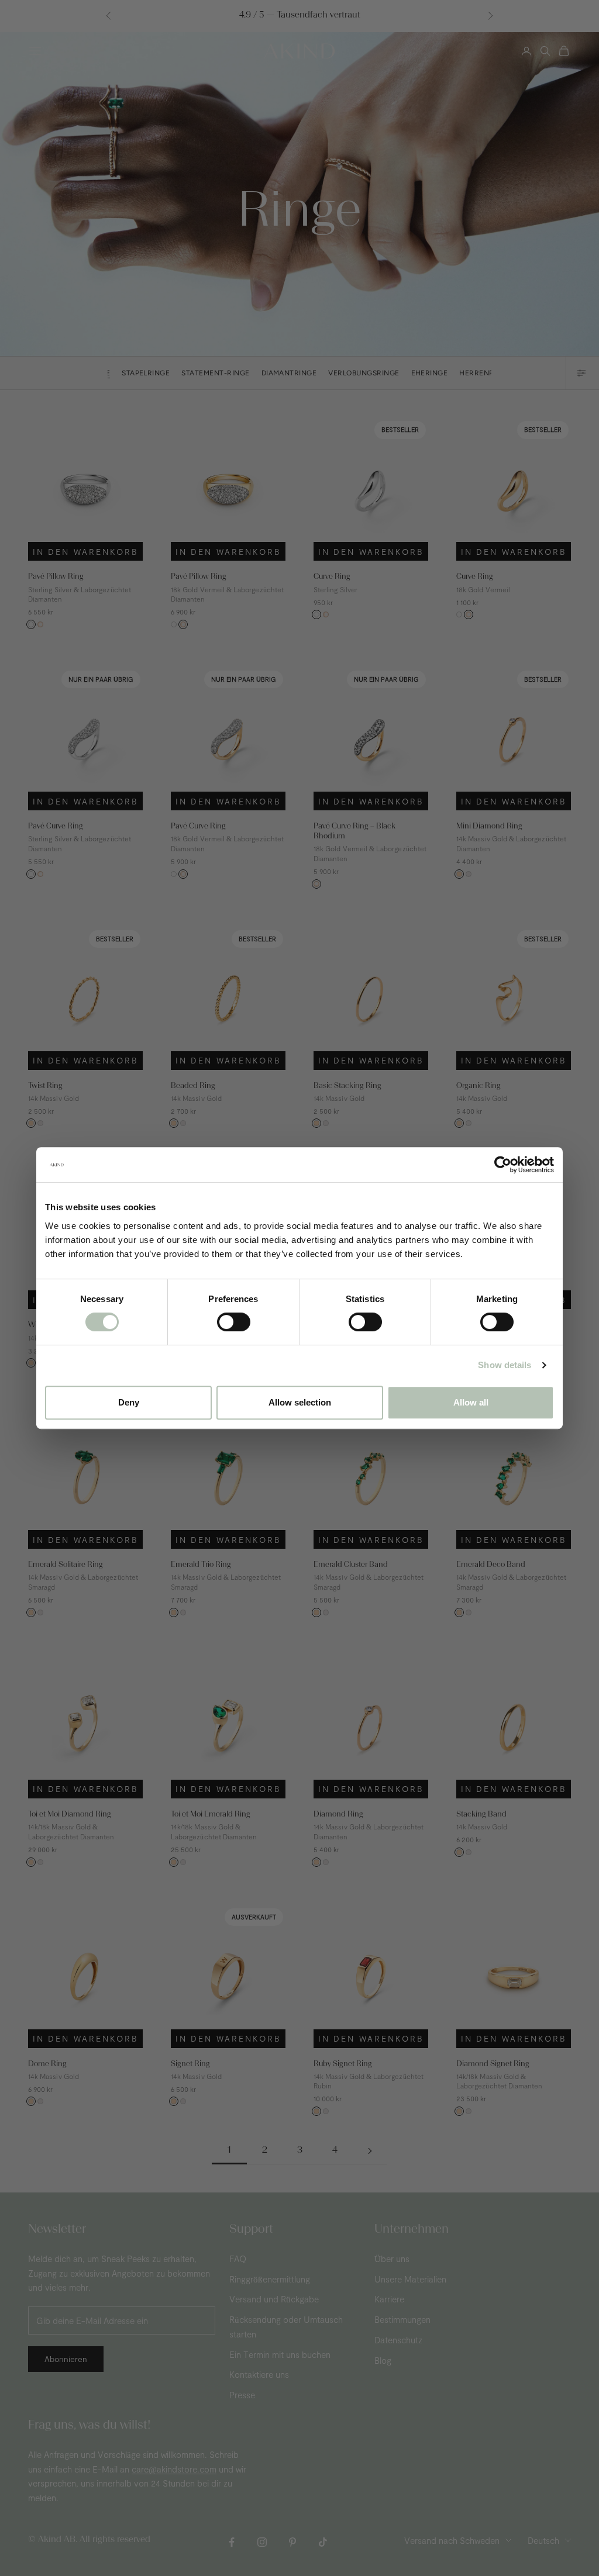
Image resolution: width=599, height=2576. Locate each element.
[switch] (234, 1322)
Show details (505, 1365)
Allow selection (300, 1402)
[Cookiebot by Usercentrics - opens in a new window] (503, 1165)
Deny (129, 1402)
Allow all (471, 1402)
